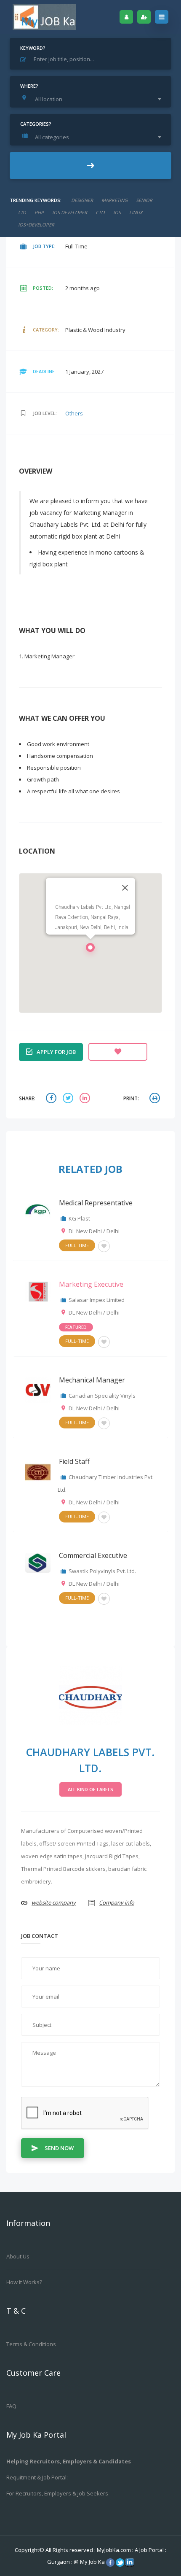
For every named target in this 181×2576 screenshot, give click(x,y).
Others (74, 413)
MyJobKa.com (114, 2550)
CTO (100, 212)
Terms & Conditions (31, 2344)
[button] (90, 950)
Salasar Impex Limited (97, 1300)
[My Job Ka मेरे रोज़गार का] (44, 17)
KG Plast (79, 1218)
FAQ (11, 2406)
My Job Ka (92, 2562)
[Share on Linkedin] (86, 1099)
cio (22, 212)
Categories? (36, 124)
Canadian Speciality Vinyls (102, 1396)
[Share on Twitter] (69, 1099)
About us (18, 2256)
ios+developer (36, 225)
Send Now (59, 2148)
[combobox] (93, 99)
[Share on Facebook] (52, 1099)
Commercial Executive (93, 1555)
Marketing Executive (91, 1284)
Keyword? (33, 48)
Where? (29, 86)
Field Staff (74, 1461)
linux (136, 212)
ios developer (70, 212)
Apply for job (56, 1052)
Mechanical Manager (92, 1380)
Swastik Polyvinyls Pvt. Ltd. (102, 1571)
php (39, 212)
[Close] (125, 888)
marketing (114, 200)
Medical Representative (96, 1203)
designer (82, 200)
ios (117, 212)
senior (144, 200)
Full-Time (77, 1245)
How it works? (24, 2282)
